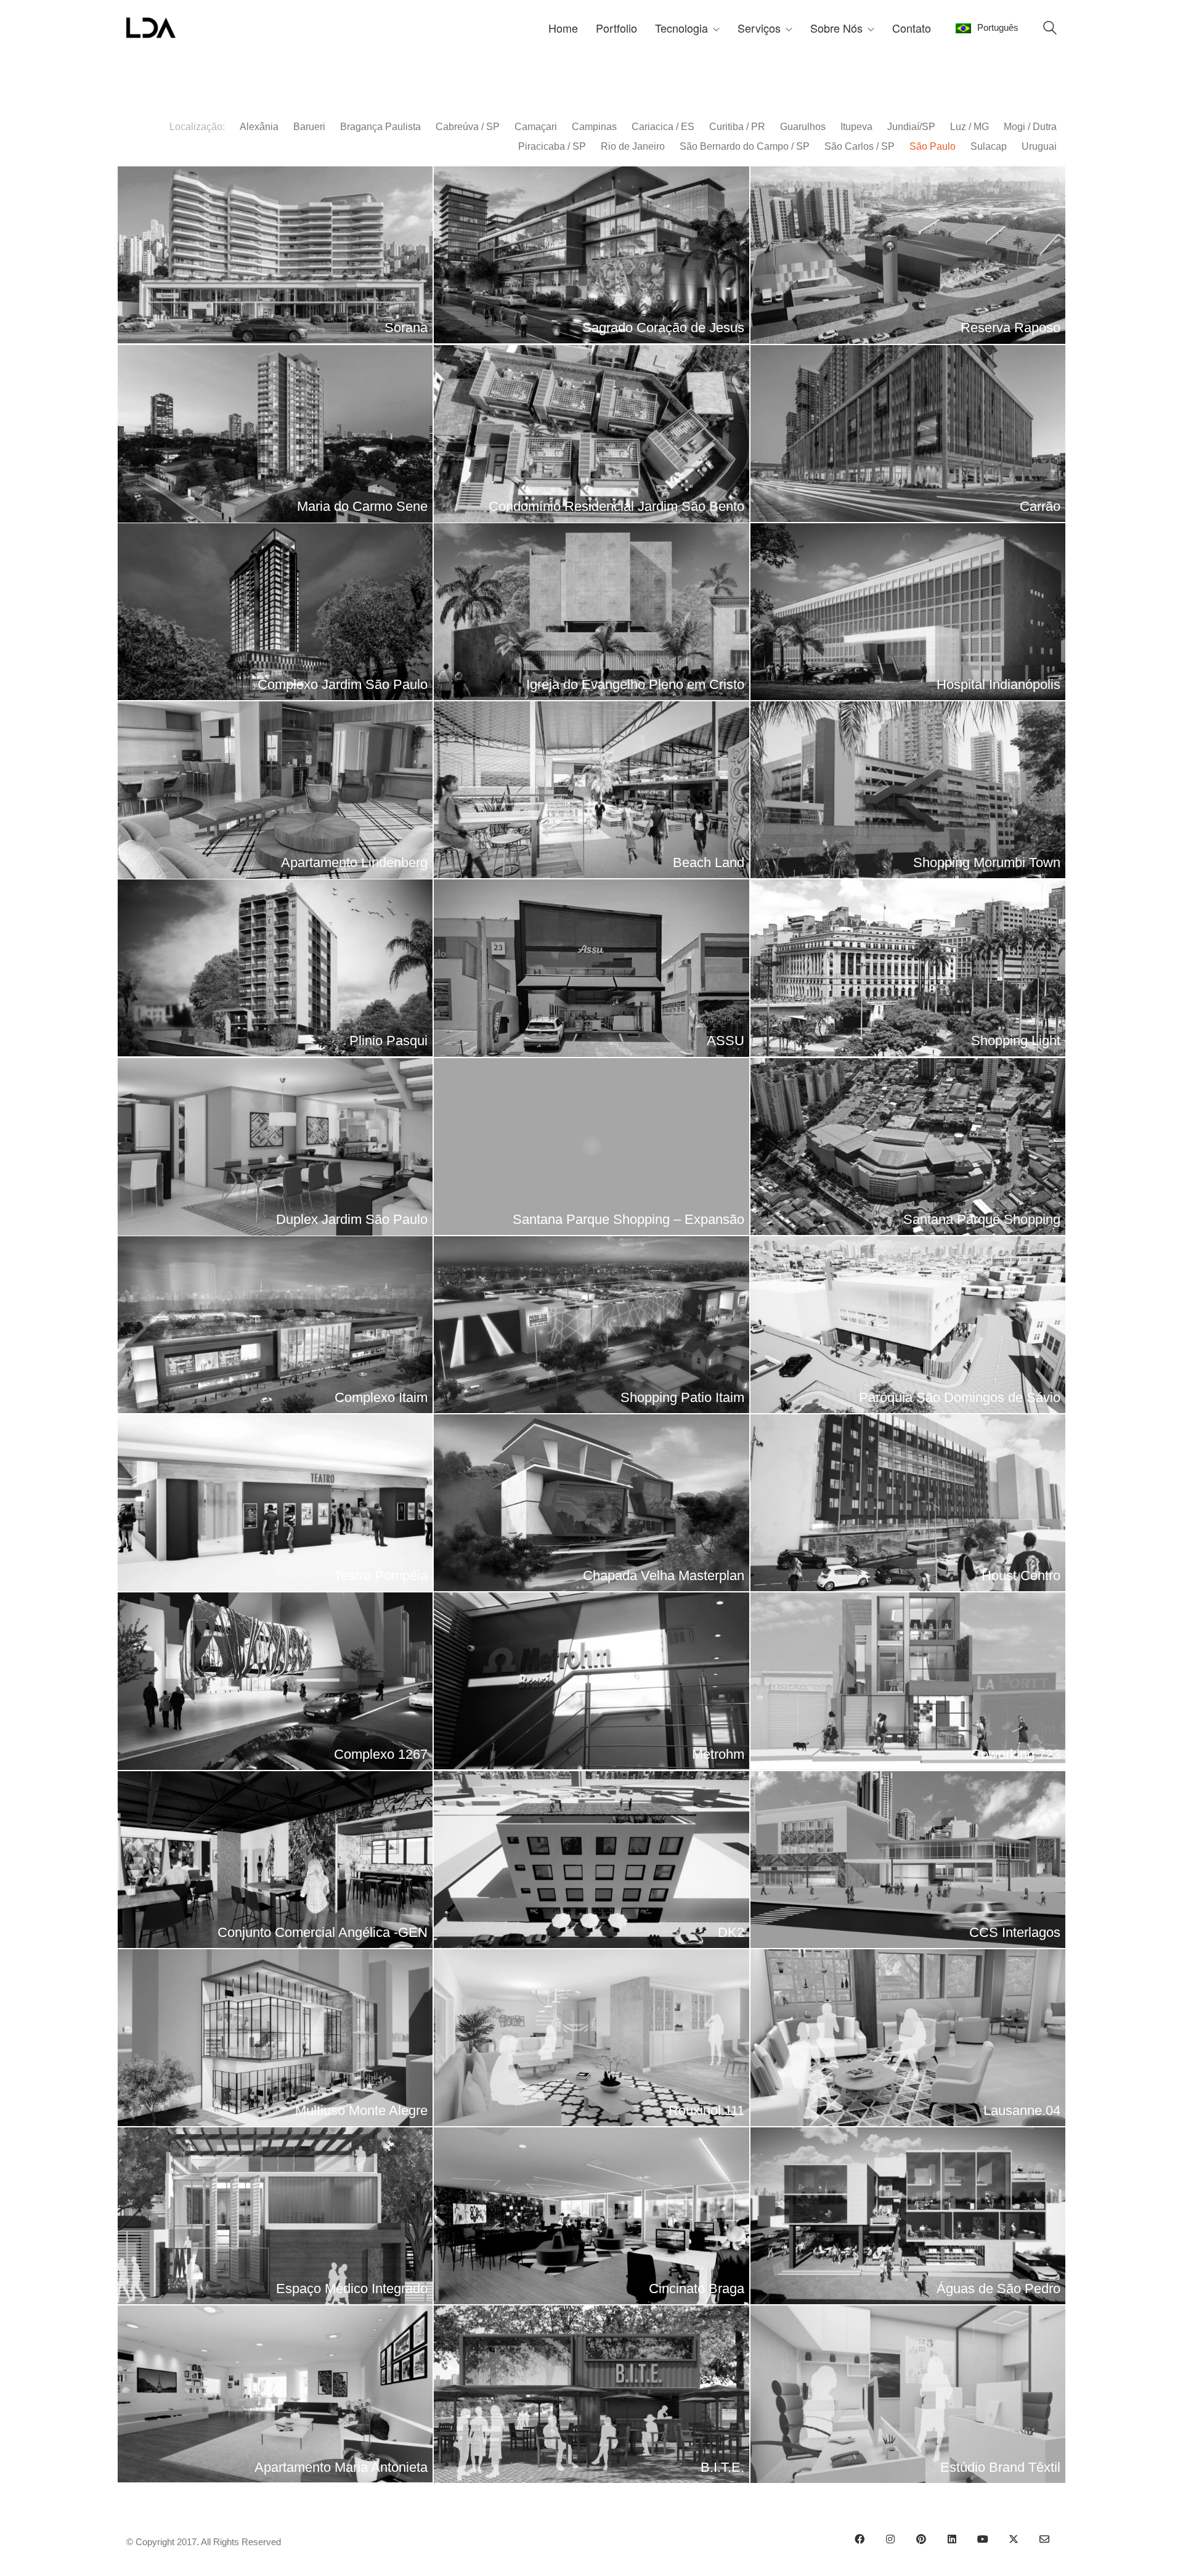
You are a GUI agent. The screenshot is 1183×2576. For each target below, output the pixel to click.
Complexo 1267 (381, 1754)
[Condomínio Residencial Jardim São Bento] (591, 434)
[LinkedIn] (952, 2539)
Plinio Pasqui (388, 1041)
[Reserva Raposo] (908, 255)
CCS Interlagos (1015, 1932)
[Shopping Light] (908, 968)
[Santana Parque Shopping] (908, 1147)
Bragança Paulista (380, 127)
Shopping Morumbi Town (987, 862)
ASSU (726, 1041)
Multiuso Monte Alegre (361, 2110)
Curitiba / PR (737, 127)
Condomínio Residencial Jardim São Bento (616, 506)
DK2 (731, 1932)
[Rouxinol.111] (591, 2038)
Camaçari (536, 127)
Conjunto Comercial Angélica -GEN (323, 1932)
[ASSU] (591, 968)
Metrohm (718, 1754)
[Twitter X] (1014, 2539)
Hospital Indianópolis (998, 684)
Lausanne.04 (1022, 2110)
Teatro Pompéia (381, 1575)
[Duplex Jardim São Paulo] (275, 1147)
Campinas (594, 127)
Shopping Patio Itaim (682, 1397)
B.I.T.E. (722, 2467)
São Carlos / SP (860, 146)
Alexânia (259, 127)
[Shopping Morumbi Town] (908, 790)
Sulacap (989, 146)
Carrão (1040, 506)
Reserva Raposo (1010, 328)
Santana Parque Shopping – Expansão (628, 1219)
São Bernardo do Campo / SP (745, 146)
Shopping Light (1016, 1041)
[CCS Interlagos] (908, 1860)
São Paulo (933, 146)
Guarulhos (803, 127)
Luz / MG (970, 127)
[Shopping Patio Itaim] (591, 1325)
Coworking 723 (1016, 1754)
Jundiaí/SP (911, 127)
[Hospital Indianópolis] (908, 612)
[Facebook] (860, 2539)
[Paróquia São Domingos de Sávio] (908, 1325)
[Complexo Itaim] (275, 1325)
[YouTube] (983, 2539)
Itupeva (856, 127)
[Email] (1044, 2539)
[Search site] (1050, 29)
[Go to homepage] (151, 28)
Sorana (406, 328)
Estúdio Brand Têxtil (1000, 2467)
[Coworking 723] (908, 1681)
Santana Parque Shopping (982, 1219)
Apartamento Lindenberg (354, 862)
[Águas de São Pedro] (908, 2216)
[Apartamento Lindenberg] (275, 790)
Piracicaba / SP (552, 146)
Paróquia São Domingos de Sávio (960, 1397)
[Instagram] (890, 2539)
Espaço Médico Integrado (352, 2289)
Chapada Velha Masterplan (664, 1575)
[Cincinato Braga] (591, 2216)
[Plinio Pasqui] (275, 968)
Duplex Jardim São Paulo (352, 1219)
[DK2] (591, 1860)
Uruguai (1039, 146)
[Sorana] (275, 255)
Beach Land (709, 862)
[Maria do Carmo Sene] (275, 434)
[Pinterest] (921, 2539)
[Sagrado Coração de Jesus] (591, 255)
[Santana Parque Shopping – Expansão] (591, 1147)
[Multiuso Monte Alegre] (275, 2038)
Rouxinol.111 (706, 2110)
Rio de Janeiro (633, 146)
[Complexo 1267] (275, 1681)
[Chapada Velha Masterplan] (591, 1503)
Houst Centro (1021, 1575)
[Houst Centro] (908, 1503)
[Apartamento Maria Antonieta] (275, 2394)
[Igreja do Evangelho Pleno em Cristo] (591, 612)
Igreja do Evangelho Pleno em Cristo (635, 684)
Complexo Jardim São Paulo (343, 684)
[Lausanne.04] (908, 2038)
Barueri (309, 127)
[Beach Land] (591, 790)
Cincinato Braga (697, 2289)
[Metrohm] (591, 1681)
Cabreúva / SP (468, 127)
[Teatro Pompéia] (275, 1503)
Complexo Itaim (381, 1397)
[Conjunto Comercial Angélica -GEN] (275, 1860)
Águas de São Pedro (998, 2289)
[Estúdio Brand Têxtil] (908, 2394)
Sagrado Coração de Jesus (663, 328)
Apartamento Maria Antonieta (341, 2467)
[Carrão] (908, 434)
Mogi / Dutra (1030, 127)
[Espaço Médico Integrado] (275, 2216)
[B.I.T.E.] (591, 2394)
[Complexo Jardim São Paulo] (275, 612)
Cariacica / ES (663, 127)
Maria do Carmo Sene (362, 506)
